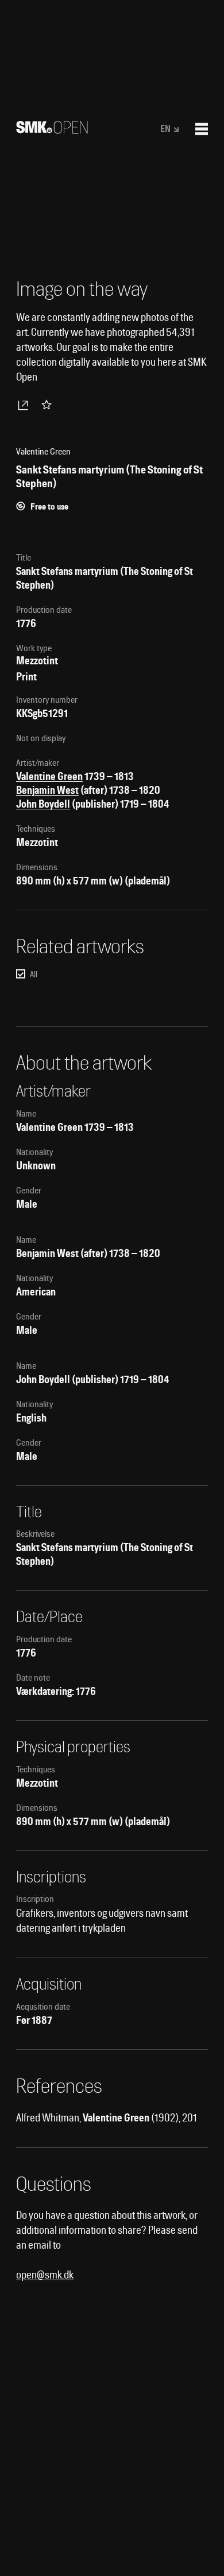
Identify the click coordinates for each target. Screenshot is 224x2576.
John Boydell (43, 804)
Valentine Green (49, 776)
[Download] (25, 405)
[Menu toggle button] (202, 129)
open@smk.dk (45, 2275)
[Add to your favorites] (49, 405)
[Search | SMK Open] (52, 130)
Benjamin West (47, 790)
